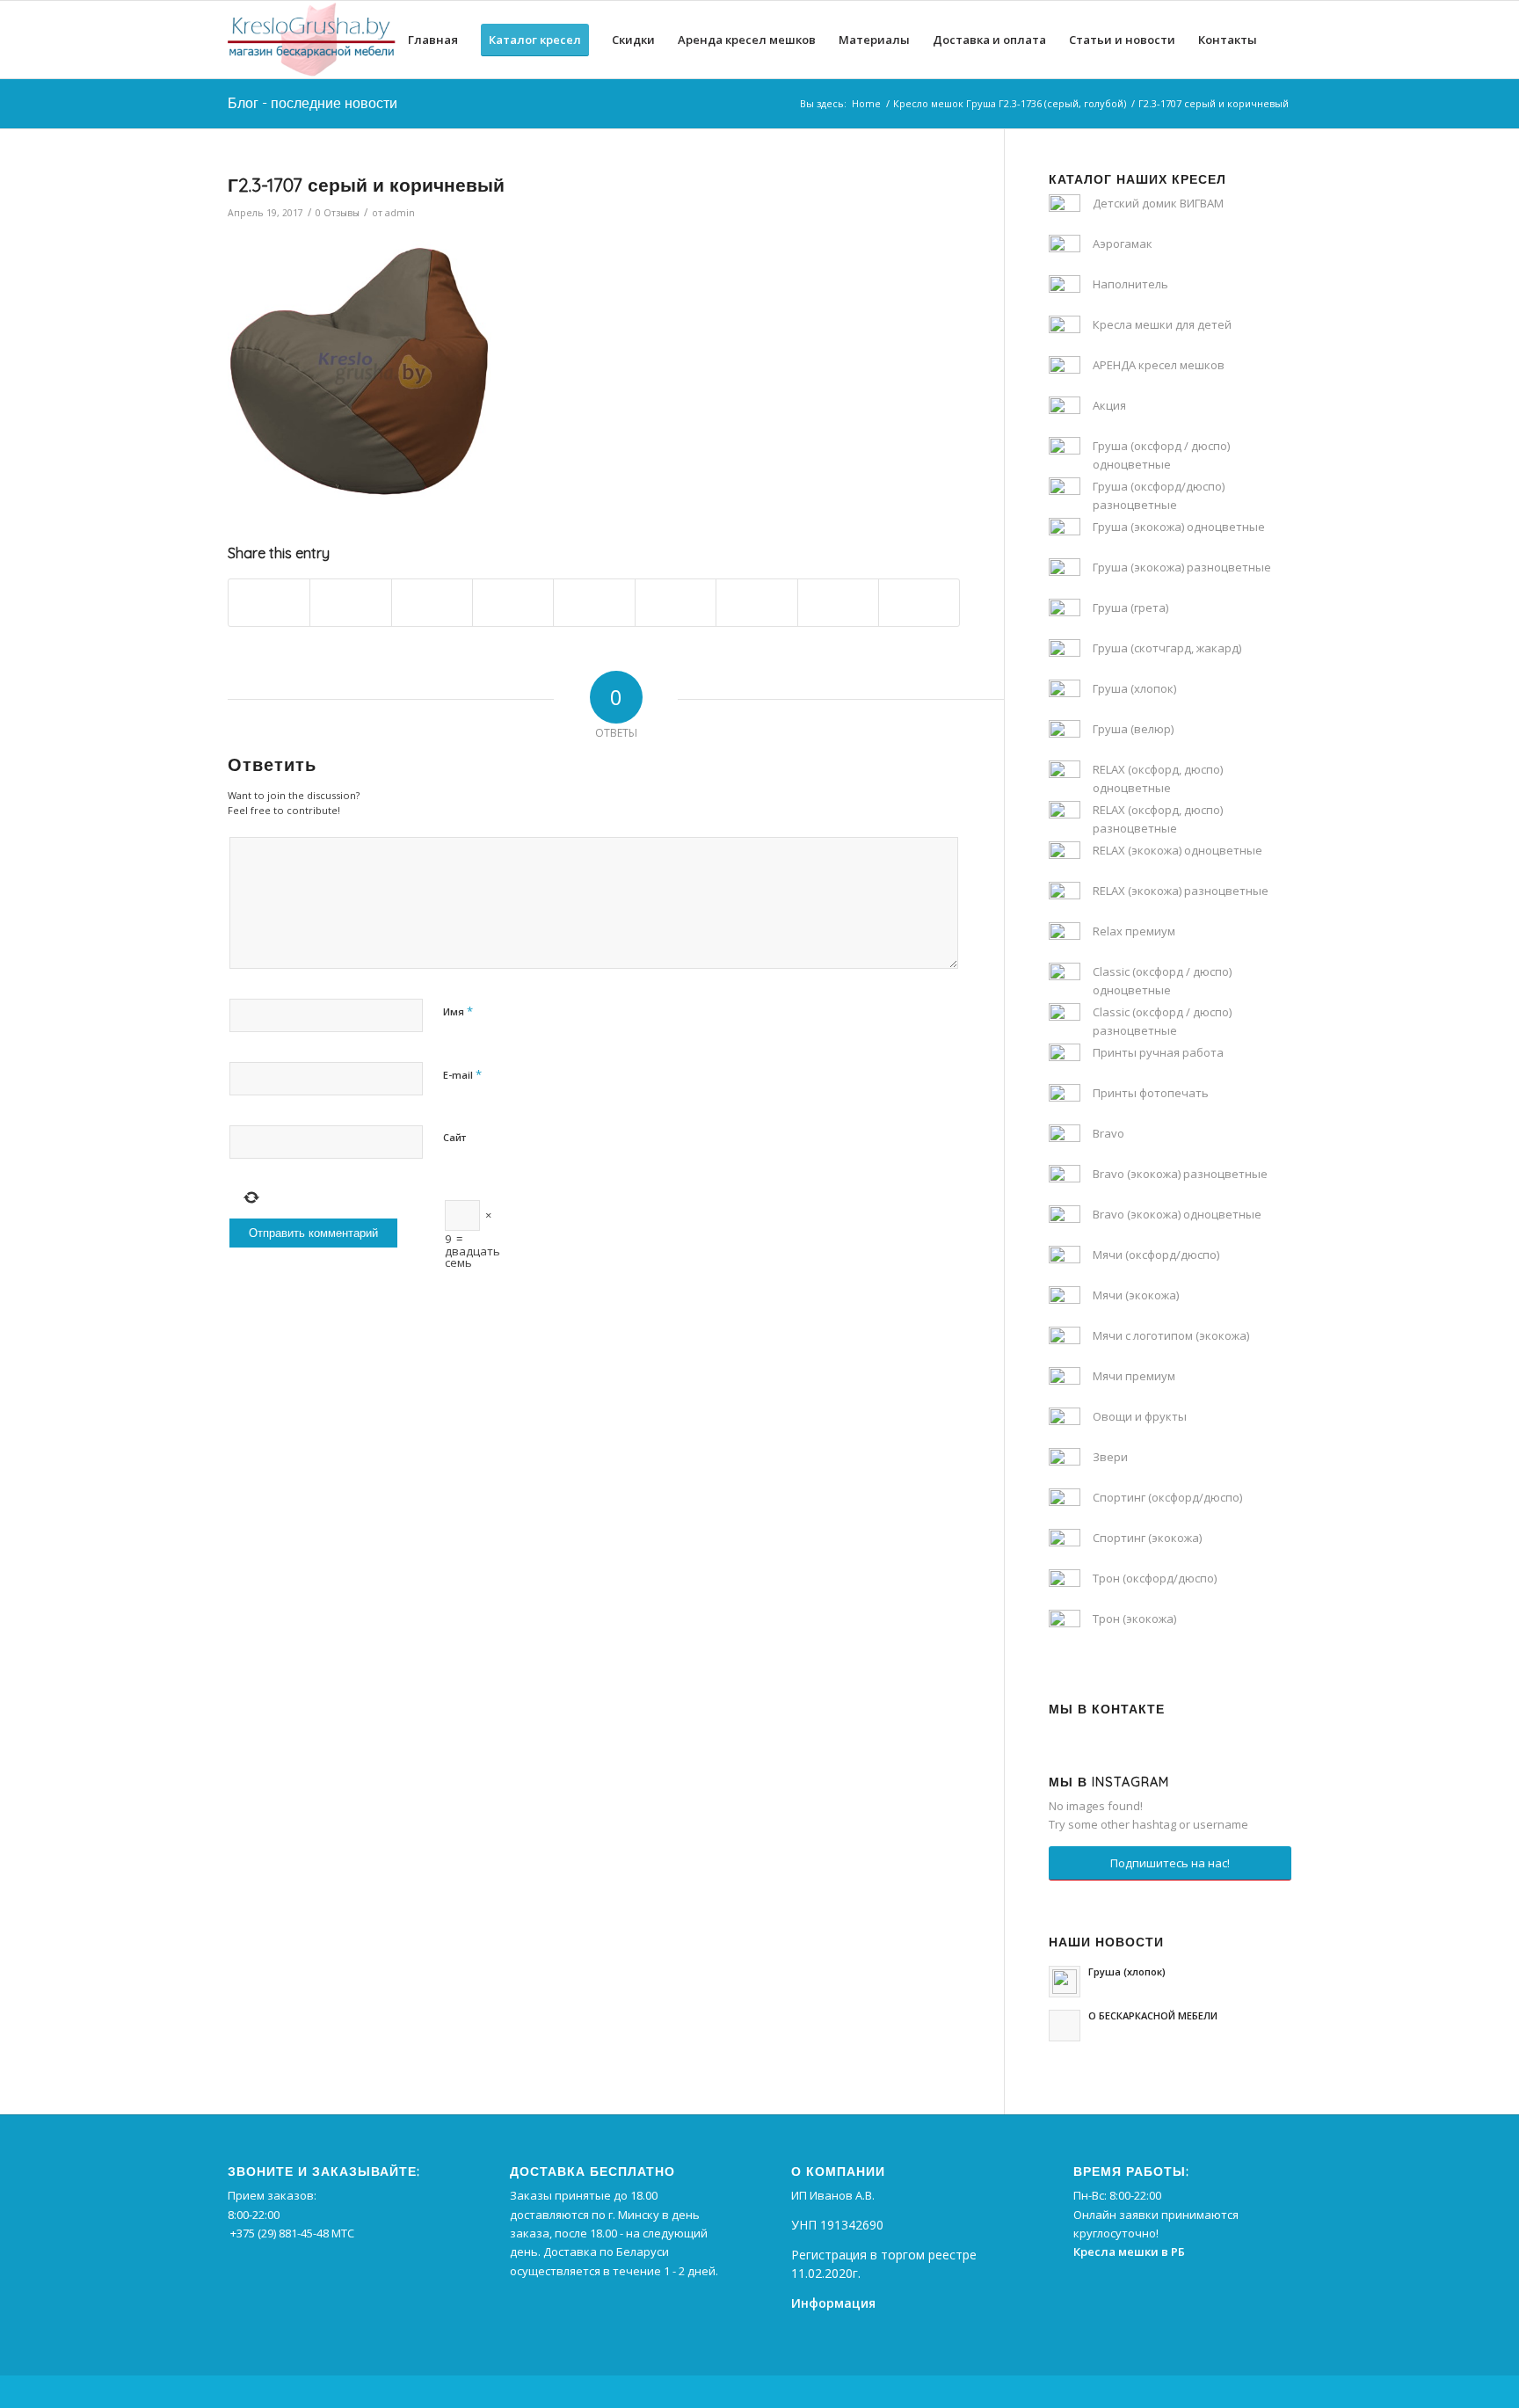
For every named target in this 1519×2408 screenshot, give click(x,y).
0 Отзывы (338, 213)
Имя (458, 1011)
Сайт (454, 1137)
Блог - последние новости (313, 103)
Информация (833, 2303)
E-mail (462, 1074)
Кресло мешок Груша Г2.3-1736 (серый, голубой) (1010, 103)
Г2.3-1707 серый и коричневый (366, 185)
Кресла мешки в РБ (1129, 2252)
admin (400, 213)
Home (866, 103)
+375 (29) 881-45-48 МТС (292, 2233)
